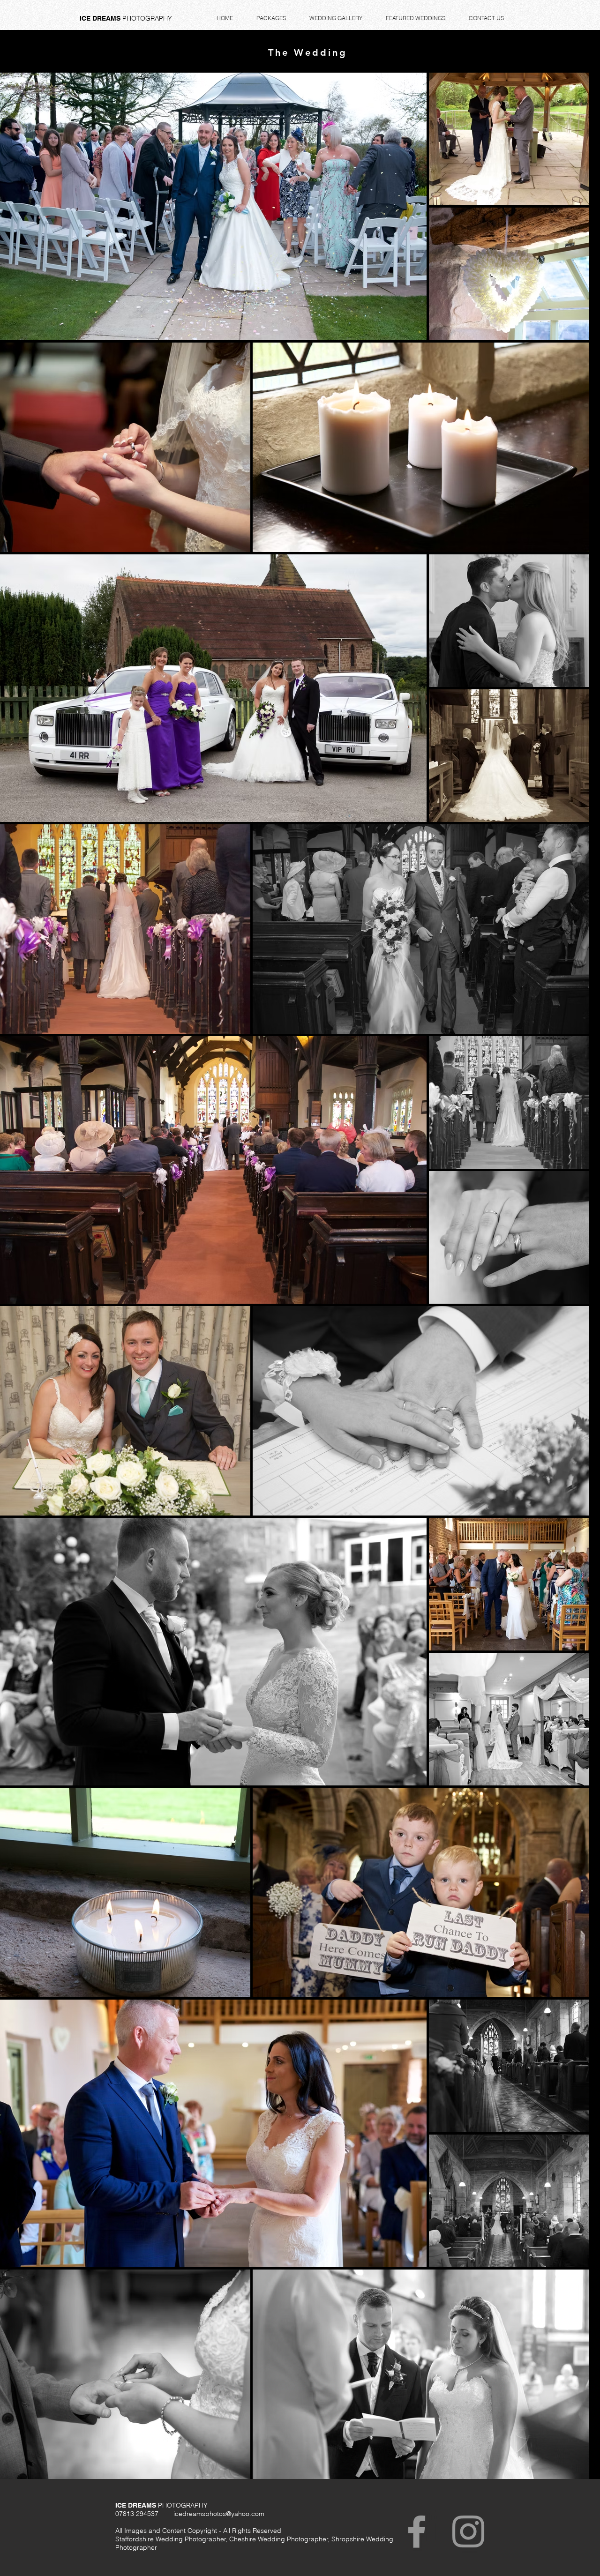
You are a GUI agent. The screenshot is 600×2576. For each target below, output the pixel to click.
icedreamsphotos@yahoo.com (219, 2514)
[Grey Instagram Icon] (468, 2531)
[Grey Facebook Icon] (417, 2531)
